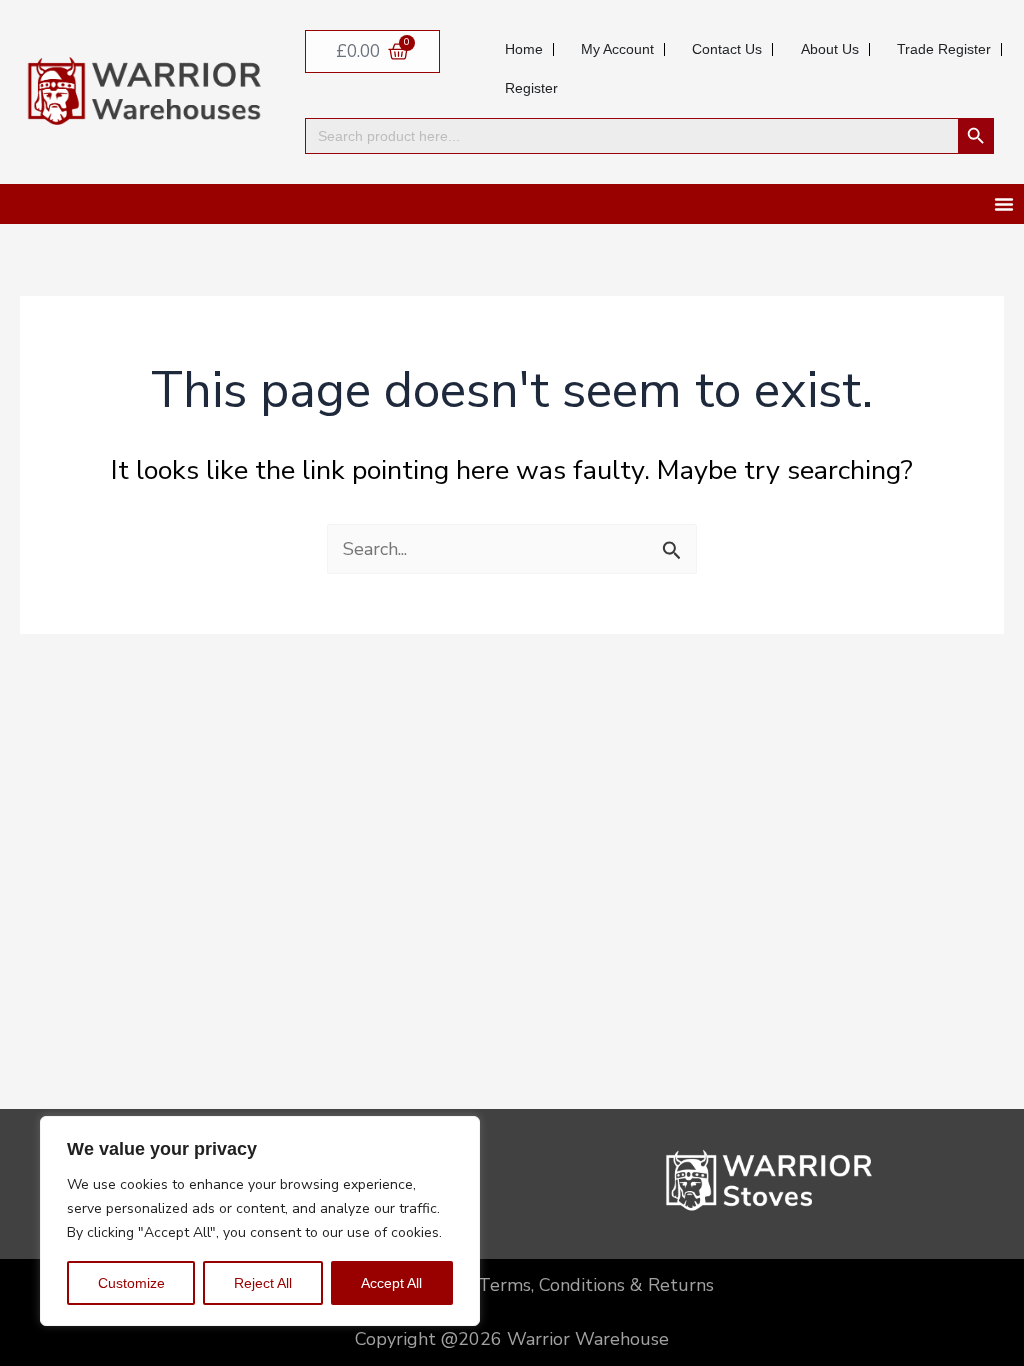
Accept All (391, 1283)
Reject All (263, 1283)
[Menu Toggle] (1004, 204)
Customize (131, 1283)
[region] (260, 1221)
